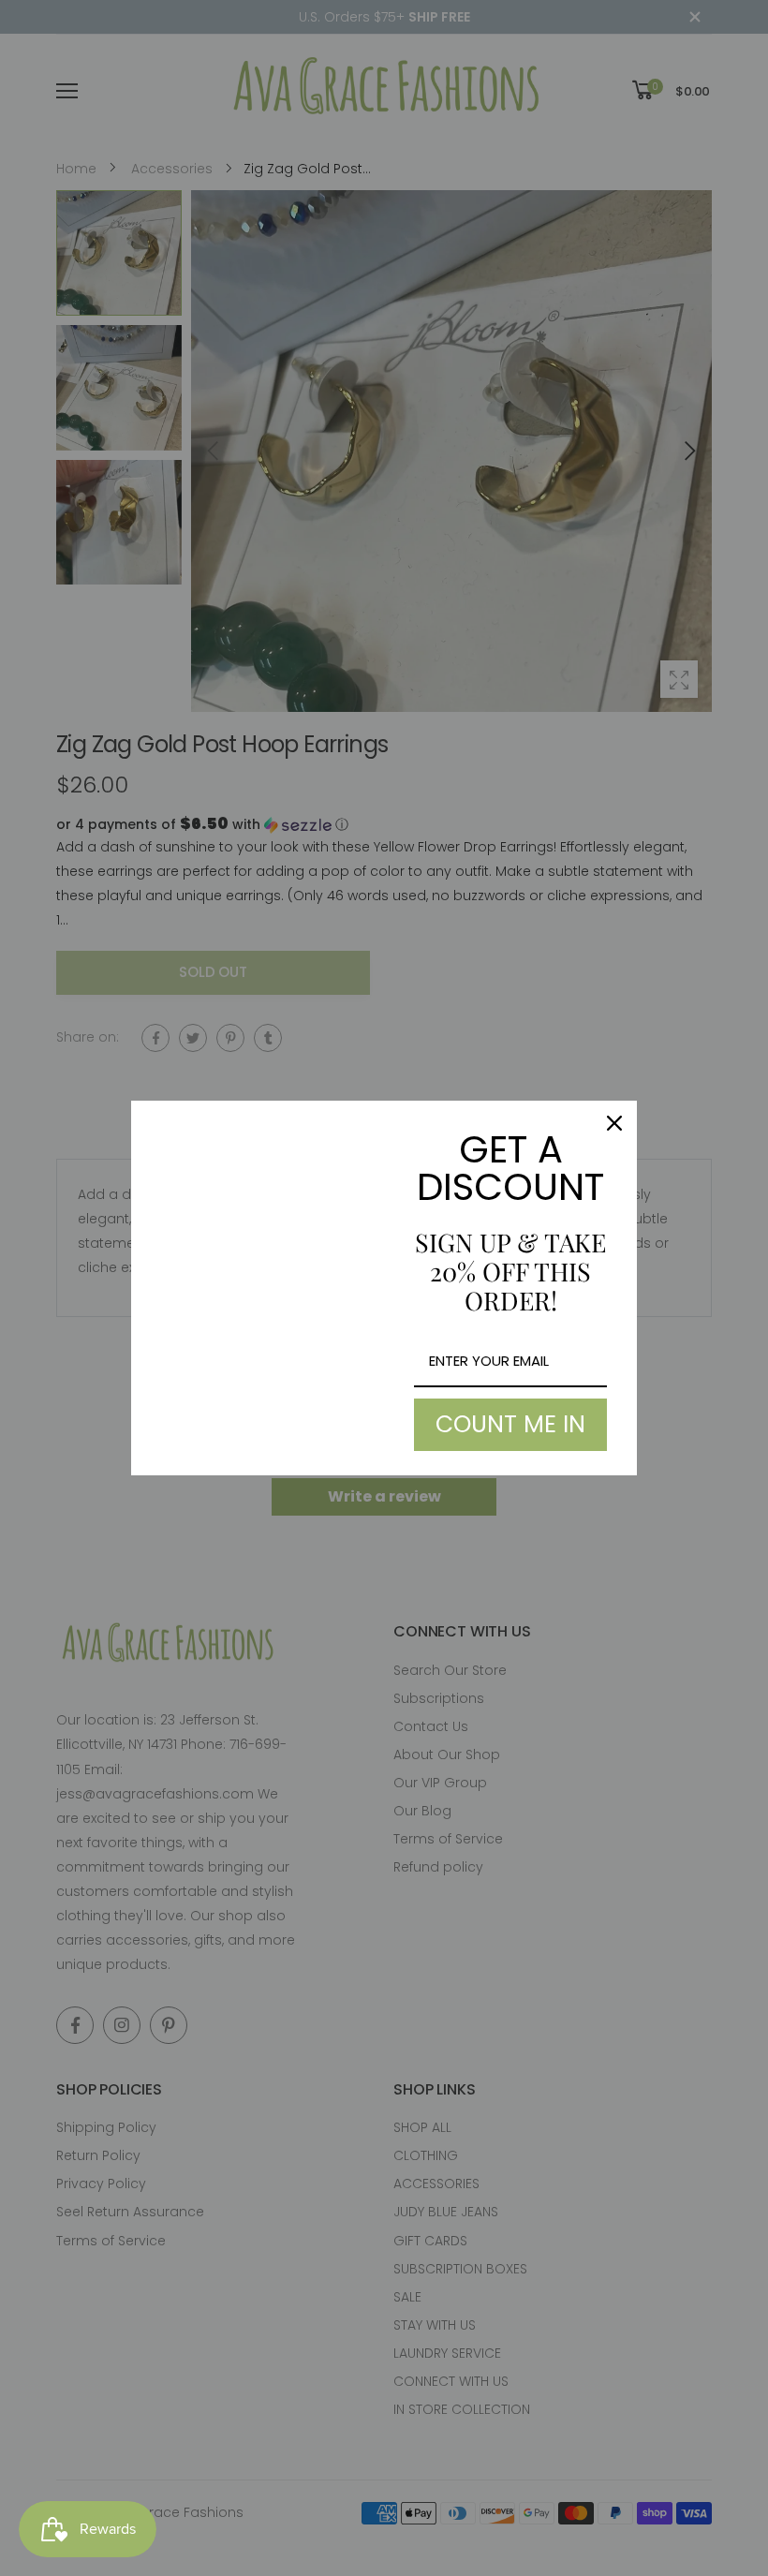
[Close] (614, 1123)
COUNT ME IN (510, 1424)
